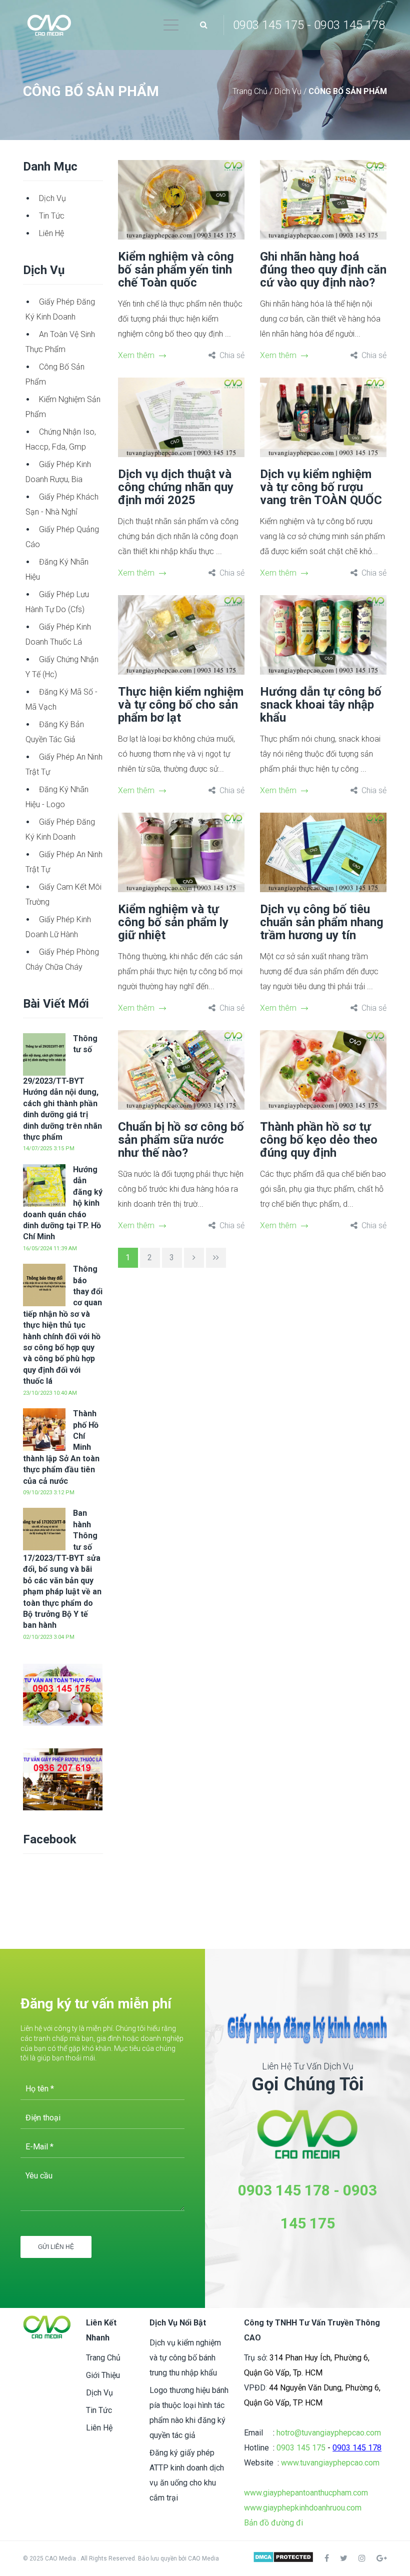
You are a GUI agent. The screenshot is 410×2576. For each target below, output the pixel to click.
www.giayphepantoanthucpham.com (306, 2493)
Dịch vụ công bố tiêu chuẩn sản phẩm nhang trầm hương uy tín (322, 922)
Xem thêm (136, 355)
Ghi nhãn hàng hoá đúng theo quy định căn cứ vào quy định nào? (323, 270)
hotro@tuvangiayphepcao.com (329, 2433)
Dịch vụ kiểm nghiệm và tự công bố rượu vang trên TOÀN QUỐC (321, 487)
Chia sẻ (232, 355)
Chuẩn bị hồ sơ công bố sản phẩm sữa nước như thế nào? (181, 1140)
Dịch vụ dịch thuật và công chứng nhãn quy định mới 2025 (176, 487)
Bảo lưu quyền (158, 2558)
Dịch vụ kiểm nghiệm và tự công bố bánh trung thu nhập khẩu (185, 2358)
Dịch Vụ (289, 91)
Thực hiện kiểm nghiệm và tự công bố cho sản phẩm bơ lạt (181, 705)
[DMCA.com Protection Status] (283, 2558)
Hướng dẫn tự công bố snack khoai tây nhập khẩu (321, 705)
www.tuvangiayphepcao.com (330, 2463)
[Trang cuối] (216, 1258)
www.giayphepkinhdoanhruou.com (303, 2508)
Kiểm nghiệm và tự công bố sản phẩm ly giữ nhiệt (173, 922)
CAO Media (203, 2558)
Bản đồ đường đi (273, 2523)
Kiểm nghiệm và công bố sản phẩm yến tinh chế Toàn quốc (176, 270)
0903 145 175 (301, 2448)
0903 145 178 (284, 2190)
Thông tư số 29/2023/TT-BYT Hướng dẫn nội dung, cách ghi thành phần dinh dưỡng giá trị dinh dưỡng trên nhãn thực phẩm (62, 1088)
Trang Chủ (251, 91)
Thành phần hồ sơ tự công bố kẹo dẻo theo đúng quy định (319, 1140)
